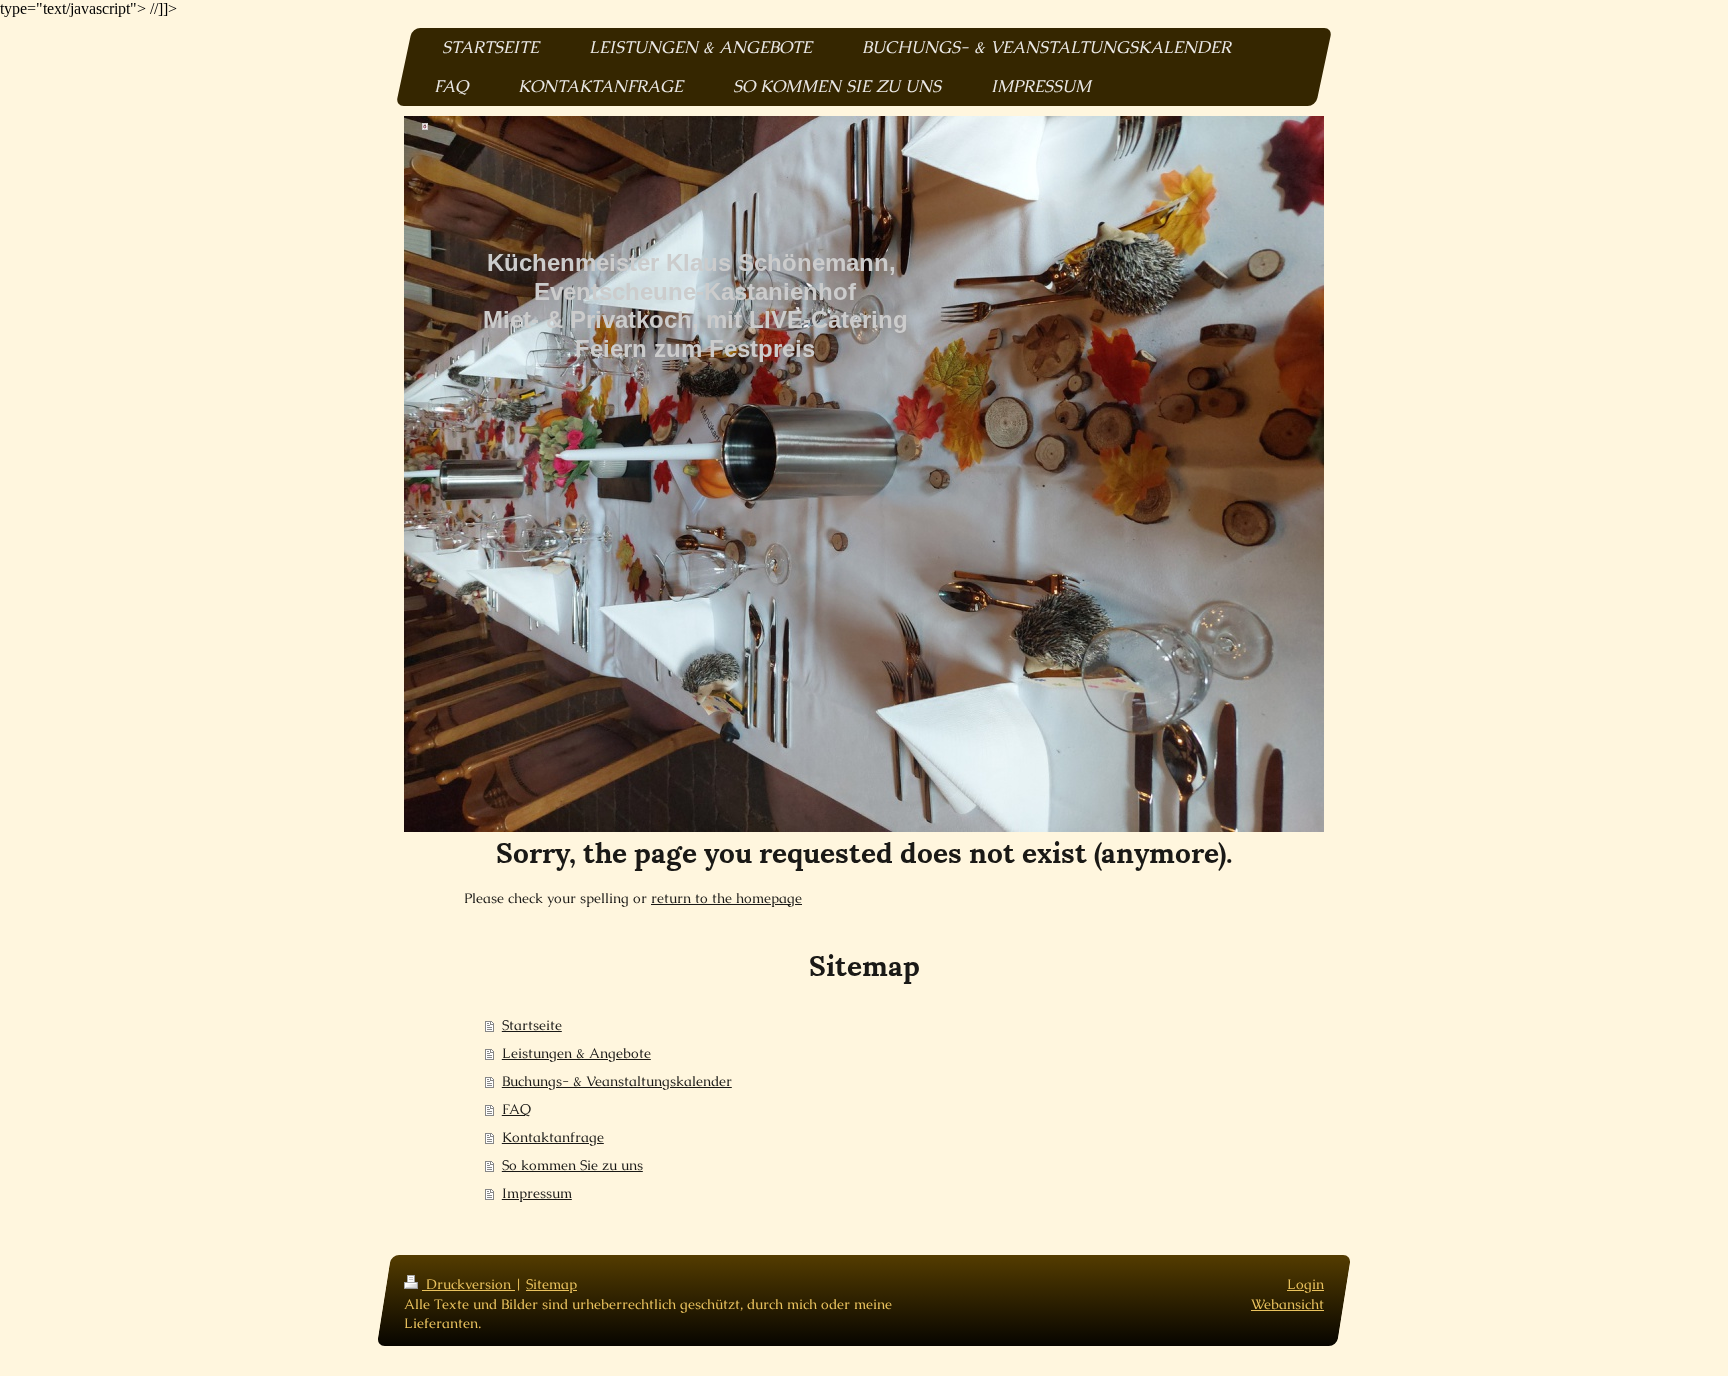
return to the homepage (726, 898)
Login (1305, 1284)
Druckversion (468, 1284)
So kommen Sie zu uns (572, 1165)
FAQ (516, 1109)
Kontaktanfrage (553, 1137)
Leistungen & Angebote (576, 1053)
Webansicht (1287, 1304)
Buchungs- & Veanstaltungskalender (617, 1081)
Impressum (537, 1193)
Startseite (532, 1025)
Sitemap (551, 1284)
